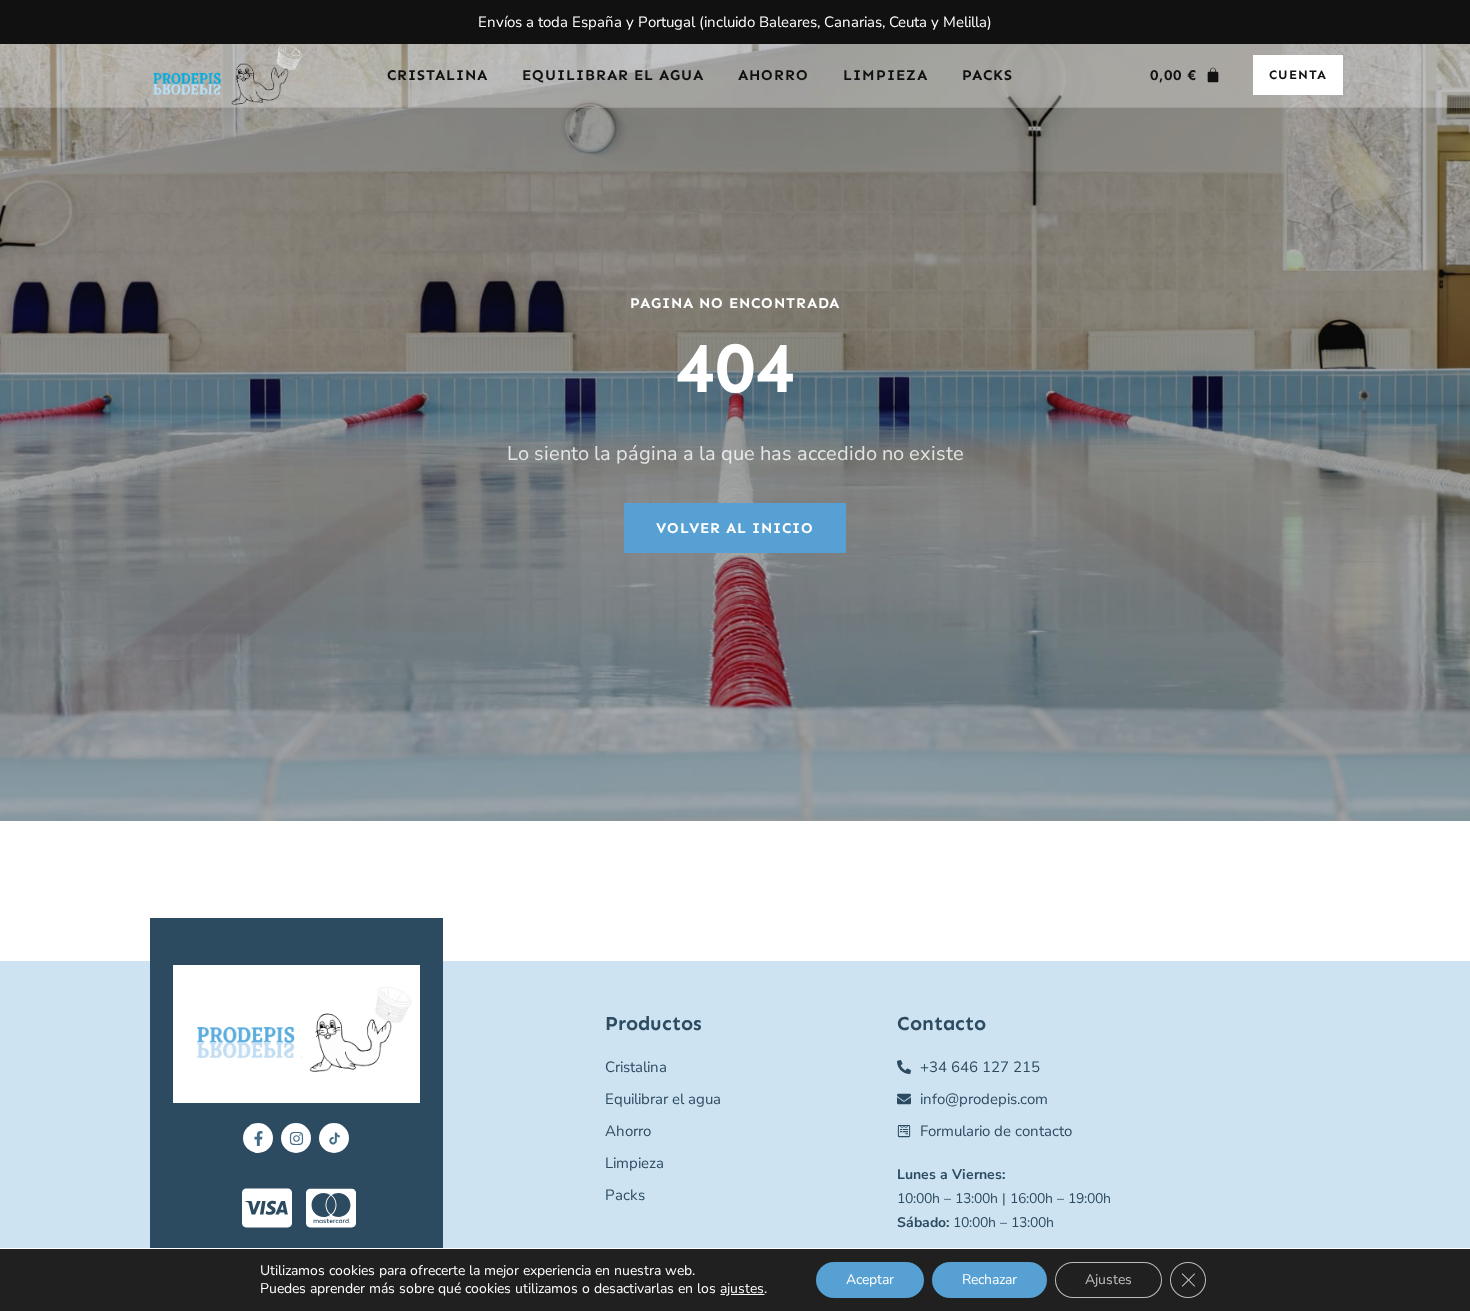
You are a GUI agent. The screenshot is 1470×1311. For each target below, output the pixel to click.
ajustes (742, 1289)
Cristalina (437, 75)
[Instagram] (296, 1138)
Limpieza (885, 75)
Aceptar (870, 1279)
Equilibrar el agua (613, 75)
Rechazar (989, 1279)
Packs (987, 75)
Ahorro (773, 75)
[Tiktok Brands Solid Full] (334, 1138)
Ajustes (1108, 1279)
